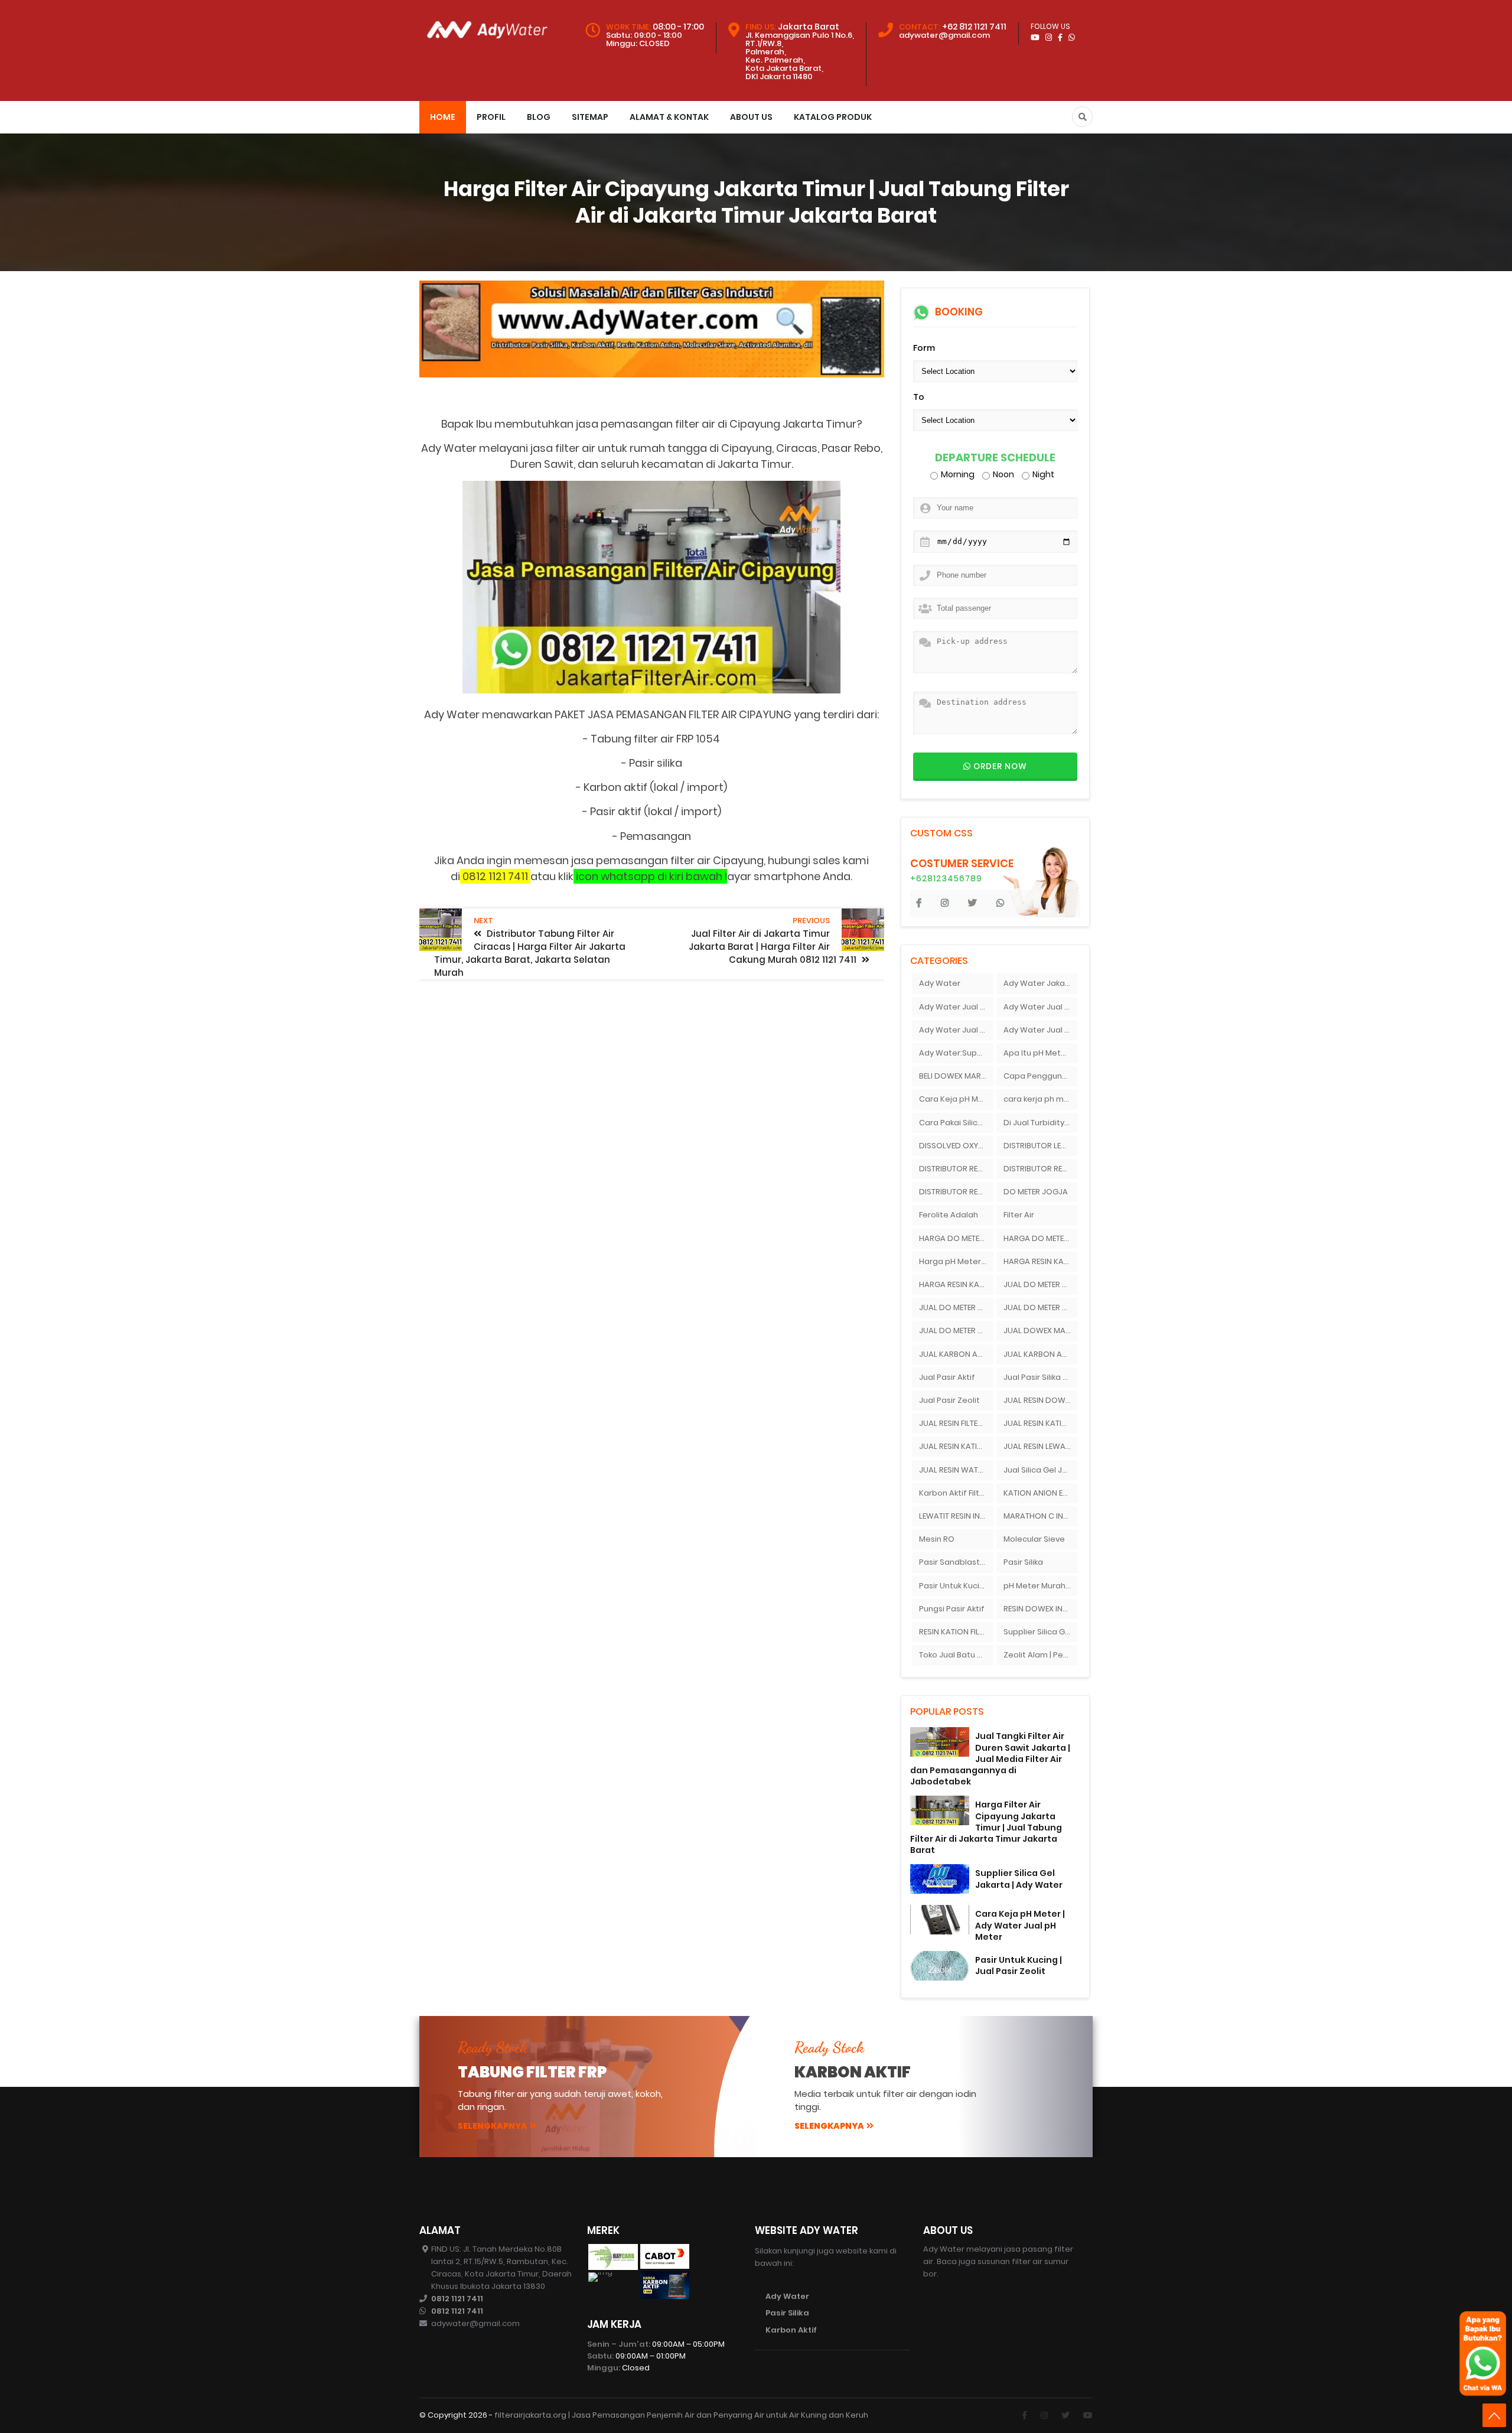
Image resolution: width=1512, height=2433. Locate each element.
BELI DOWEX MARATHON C (956, 1076)
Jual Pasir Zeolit (949, 1400)
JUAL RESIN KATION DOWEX (956, 1446)
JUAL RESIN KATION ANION (1041, 1423)
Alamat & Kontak (669, 117)
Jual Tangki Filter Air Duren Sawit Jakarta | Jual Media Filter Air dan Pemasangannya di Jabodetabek (990, 1759)
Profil (491, 117)
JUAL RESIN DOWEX (1039, 1400)
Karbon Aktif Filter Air (956, 1493)
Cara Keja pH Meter (956, 1099)
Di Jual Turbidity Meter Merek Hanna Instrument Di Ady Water (1041, 1123)
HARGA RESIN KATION (1041, 1261)
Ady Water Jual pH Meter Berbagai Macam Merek (1041, 1030)
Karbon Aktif (791, 2330)
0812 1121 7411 (457, 2299)
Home (443, 117)
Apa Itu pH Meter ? (1039, 1053)
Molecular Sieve (1034, 1539)
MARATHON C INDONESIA (1041, 1516)
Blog (539, 117)
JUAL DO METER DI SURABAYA (956, 1307)
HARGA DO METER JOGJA (956, 1238)
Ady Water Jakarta (1040, 983)
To (919, 397)
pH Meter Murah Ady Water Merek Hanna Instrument (1041, 1586)
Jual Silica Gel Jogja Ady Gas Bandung (1041, 1470)
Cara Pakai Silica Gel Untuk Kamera (956, 1123)
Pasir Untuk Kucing (954, 1586)
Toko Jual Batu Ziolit (956, 1655)
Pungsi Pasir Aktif (952, 1609)
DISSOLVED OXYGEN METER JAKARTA (956, 1146)
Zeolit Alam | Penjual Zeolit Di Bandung (1041, 1655)
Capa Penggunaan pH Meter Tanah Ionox (1041, 1076)
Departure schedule (995, 458)
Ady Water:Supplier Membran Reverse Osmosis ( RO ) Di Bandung (956, 1053)
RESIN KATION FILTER (955, 1632)
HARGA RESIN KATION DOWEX (956, 1284)
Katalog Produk (833, 117)
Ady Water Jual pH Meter (956, 1030)
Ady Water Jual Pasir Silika (1041, 1007)
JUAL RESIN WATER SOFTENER (956, 1470)
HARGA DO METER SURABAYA (1041, 1238)
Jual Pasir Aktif (947, 1377)
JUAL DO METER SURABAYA (956, 1331)
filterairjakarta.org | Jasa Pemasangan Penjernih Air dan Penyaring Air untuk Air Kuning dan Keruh (681, 2415)
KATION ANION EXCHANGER (1041, 1493)
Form (924, 348)
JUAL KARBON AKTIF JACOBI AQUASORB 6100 (1041, 1354)
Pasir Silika (1023, 1562)
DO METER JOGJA (1036, 1192)
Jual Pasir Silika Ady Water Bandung (1041, 1377)
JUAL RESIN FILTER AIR (956, 1423)
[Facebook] (1024, 2415)
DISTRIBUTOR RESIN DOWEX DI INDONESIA (1041, 1169)
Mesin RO (937, 1539)
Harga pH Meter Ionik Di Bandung (956, 1261)
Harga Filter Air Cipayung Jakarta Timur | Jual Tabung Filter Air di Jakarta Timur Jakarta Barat (986, 1827)
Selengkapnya (493, 2126)
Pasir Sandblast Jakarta (956, 1562)
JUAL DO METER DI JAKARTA (1041, 1284)
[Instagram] (1044, 2415)
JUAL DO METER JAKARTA (1041, 1307)
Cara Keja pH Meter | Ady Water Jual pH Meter (1020, 1925)
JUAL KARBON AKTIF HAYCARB (956, 1354)
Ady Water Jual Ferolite (956, 1007)
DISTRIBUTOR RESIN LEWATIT (956, 1192)
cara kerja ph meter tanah (1041, 1099)
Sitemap (590, 117)
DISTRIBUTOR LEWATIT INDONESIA (1041, 1146)
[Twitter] (1065, 2415)
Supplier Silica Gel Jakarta (1041, 1632)
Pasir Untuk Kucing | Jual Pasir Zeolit (1019, 1965)
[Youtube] (1088, 2415)
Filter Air (1019, 1215)
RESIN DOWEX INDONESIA (1041, 1609)
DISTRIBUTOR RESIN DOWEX (956, 1169)
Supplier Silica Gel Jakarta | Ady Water (1019, 1879)
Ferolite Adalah (949, 1215)
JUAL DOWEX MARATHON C (1041, 1331)
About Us (751, 117)
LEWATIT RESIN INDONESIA (956, 1516)
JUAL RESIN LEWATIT (1039, 1446)
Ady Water (940, 983)
